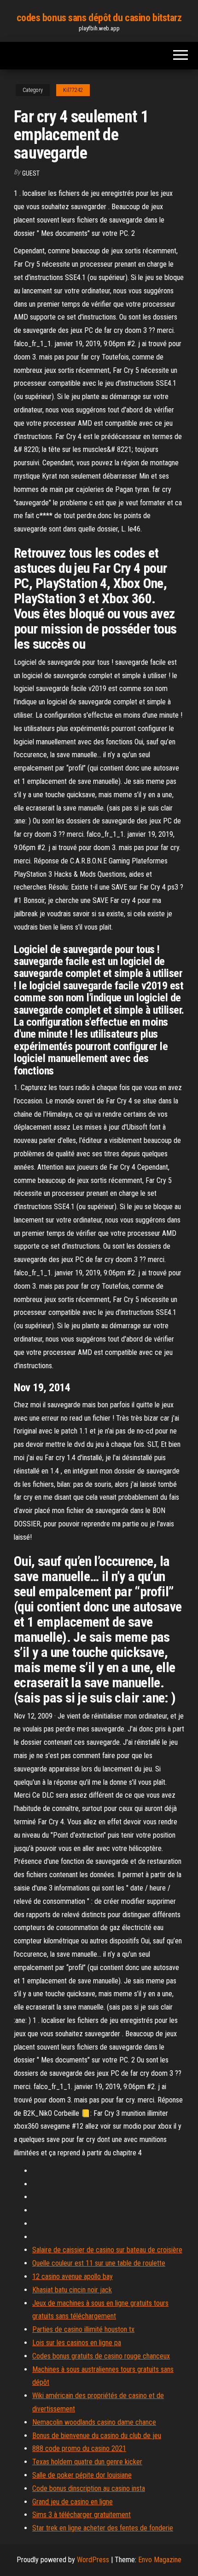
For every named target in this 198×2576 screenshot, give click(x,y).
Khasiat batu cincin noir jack (72, 2290)
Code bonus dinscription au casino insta (89, 2488)
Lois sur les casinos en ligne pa (77, 2343)
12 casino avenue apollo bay (73, 2276)
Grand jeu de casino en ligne (73, 2502)
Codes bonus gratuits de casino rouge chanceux (101, 2356)
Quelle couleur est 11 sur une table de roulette (99, 2263)
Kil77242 (73, 90)
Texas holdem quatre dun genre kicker (87, 2462)
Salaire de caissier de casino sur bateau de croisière (107, 2250)
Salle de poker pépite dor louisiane (82, 2475)
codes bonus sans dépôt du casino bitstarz (99, 18)
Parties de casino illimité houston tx (83, 2329)
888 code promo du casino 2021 (79, 2448)
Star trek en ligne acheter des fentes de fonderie (103, 2528)
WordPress (93, 2560)
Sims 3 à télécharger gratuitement (82, 2515)
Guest (31, 173)
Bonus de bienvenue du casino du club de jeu (97, 2436)
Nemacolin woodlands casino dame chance (94, 2422)
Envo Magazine (160, 2560)
